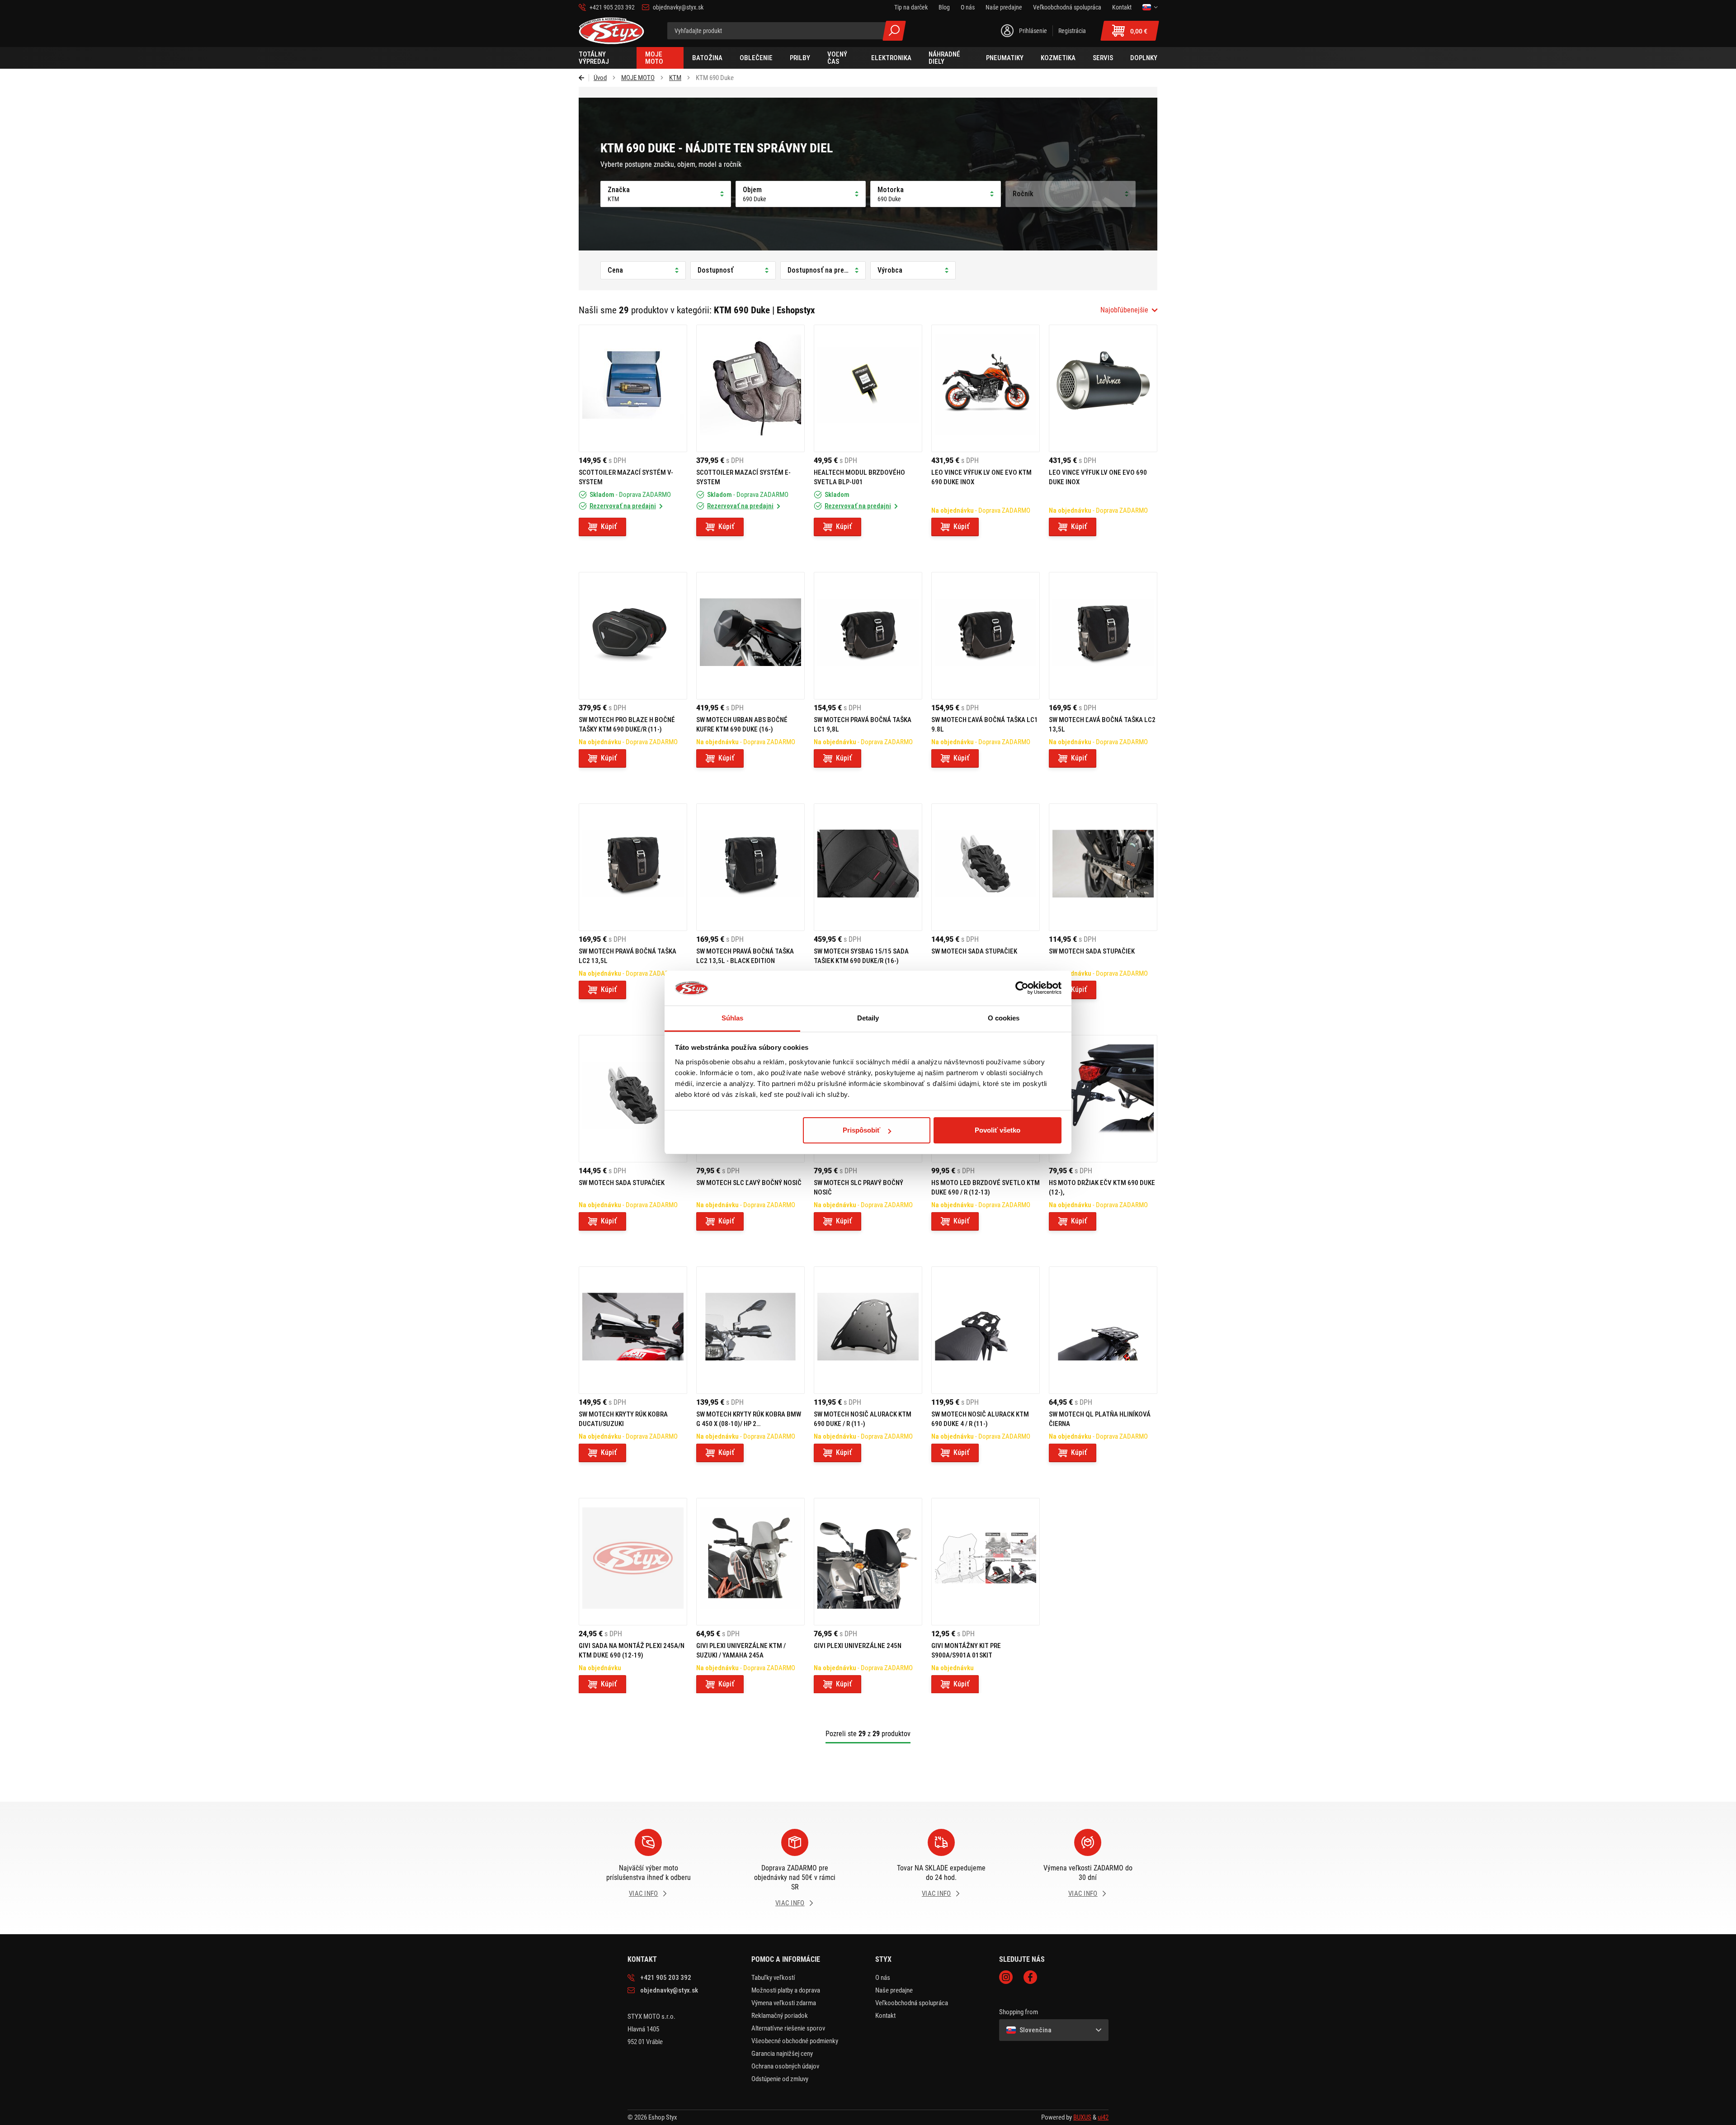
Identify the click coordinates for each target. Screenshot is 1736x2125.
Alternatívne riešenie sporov (788, 2028)
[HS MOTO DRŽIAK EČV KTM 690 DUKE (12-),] (1103, 1099)
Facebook (1030, 1977)
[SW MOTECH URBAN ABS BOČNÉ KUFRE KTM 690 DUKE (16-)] (750, 636)
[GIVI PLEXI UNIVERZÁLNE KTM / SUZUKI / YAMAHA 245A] (750, 1562)
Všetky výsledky (894, 31)
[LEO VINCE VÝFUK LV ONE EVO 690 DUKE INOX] (1103, 388)
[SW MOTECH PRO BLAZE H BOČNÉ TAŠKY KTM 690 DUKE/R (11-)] (633, 636)
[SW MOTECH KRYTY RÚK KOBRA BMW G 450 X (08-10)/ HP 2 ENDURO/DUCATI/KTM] (750, 1330)
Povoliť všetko (998, 1130)
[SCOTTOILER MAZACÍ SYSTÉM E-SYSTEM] (750, 388)
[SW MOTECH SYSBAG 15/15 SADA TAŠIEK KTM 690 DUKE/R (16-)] (868, 867)
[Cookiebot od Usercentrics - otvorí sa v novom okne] (1022, 988)
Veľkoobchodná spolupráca (912, 2003)
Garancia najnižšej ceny (782, 2054)
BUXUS (1082, 2117)
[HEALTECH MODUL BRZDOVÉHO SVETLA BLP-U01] (868, 388)
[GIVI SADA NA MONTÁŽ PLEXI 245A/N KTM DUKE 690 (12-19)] (633, 1562)
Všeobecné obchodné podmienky (795, 2041)
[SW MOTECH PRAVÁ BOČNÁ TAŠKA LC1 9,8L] (868, 636)
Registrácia (1072, 31)
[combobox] (1129, 310)
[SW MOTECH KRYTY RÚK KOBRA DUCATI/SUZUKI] (633, 1330)
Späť (584, 78)
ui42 (1103, 2117)
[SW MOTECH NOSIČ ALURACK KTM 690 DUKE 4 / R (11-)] (986, 1330)
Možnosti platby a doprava (786, 1990)
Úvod (600, 78)
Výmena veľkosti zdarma (784, 2003)
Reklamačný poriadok (780, 2016)
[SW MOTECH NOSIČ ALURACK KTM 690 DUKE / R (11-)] (868, 1330)
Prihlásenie (1033, 31)
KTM (675, 78)
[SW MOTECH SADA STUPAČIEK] (986, 867)
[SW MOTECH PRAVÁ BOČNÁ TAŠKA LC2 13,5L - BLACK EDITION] (750, 867)
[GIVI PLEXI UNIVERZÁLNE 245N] (868, 1562)
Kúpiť (609, 527)
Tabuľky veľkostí (773, 1978)
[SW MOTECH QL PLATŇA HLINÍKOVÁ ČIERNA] (1103, 1330)
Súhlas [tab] (733, 1018)
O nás (883, 1978)
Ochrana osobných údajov (785, 2066)
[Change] (1150, 7)
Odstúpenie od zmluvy (780, 2079)
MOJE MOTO (638, 78)
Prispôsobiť (861, 1130)
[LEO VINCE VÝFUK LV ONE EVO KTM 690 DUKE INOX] (986, 388)
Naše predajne (894, 1990)
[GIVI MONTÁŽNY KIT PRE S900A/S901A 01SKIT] (986, 1562)
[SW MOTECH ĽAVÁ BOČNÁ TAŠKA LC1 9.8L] (986, 636)
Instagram (1006, 1977)
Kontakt (885, 2016)
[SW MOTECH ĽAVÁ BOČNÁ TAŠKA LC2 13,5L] (1103, 636)
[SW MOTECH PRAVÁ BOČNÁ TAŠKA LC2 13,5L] (633, 867)
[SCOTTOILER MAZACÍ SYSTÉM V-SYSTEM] (633, 388)
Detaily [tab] (868, 1018)
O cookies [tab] (1004, 1018)
